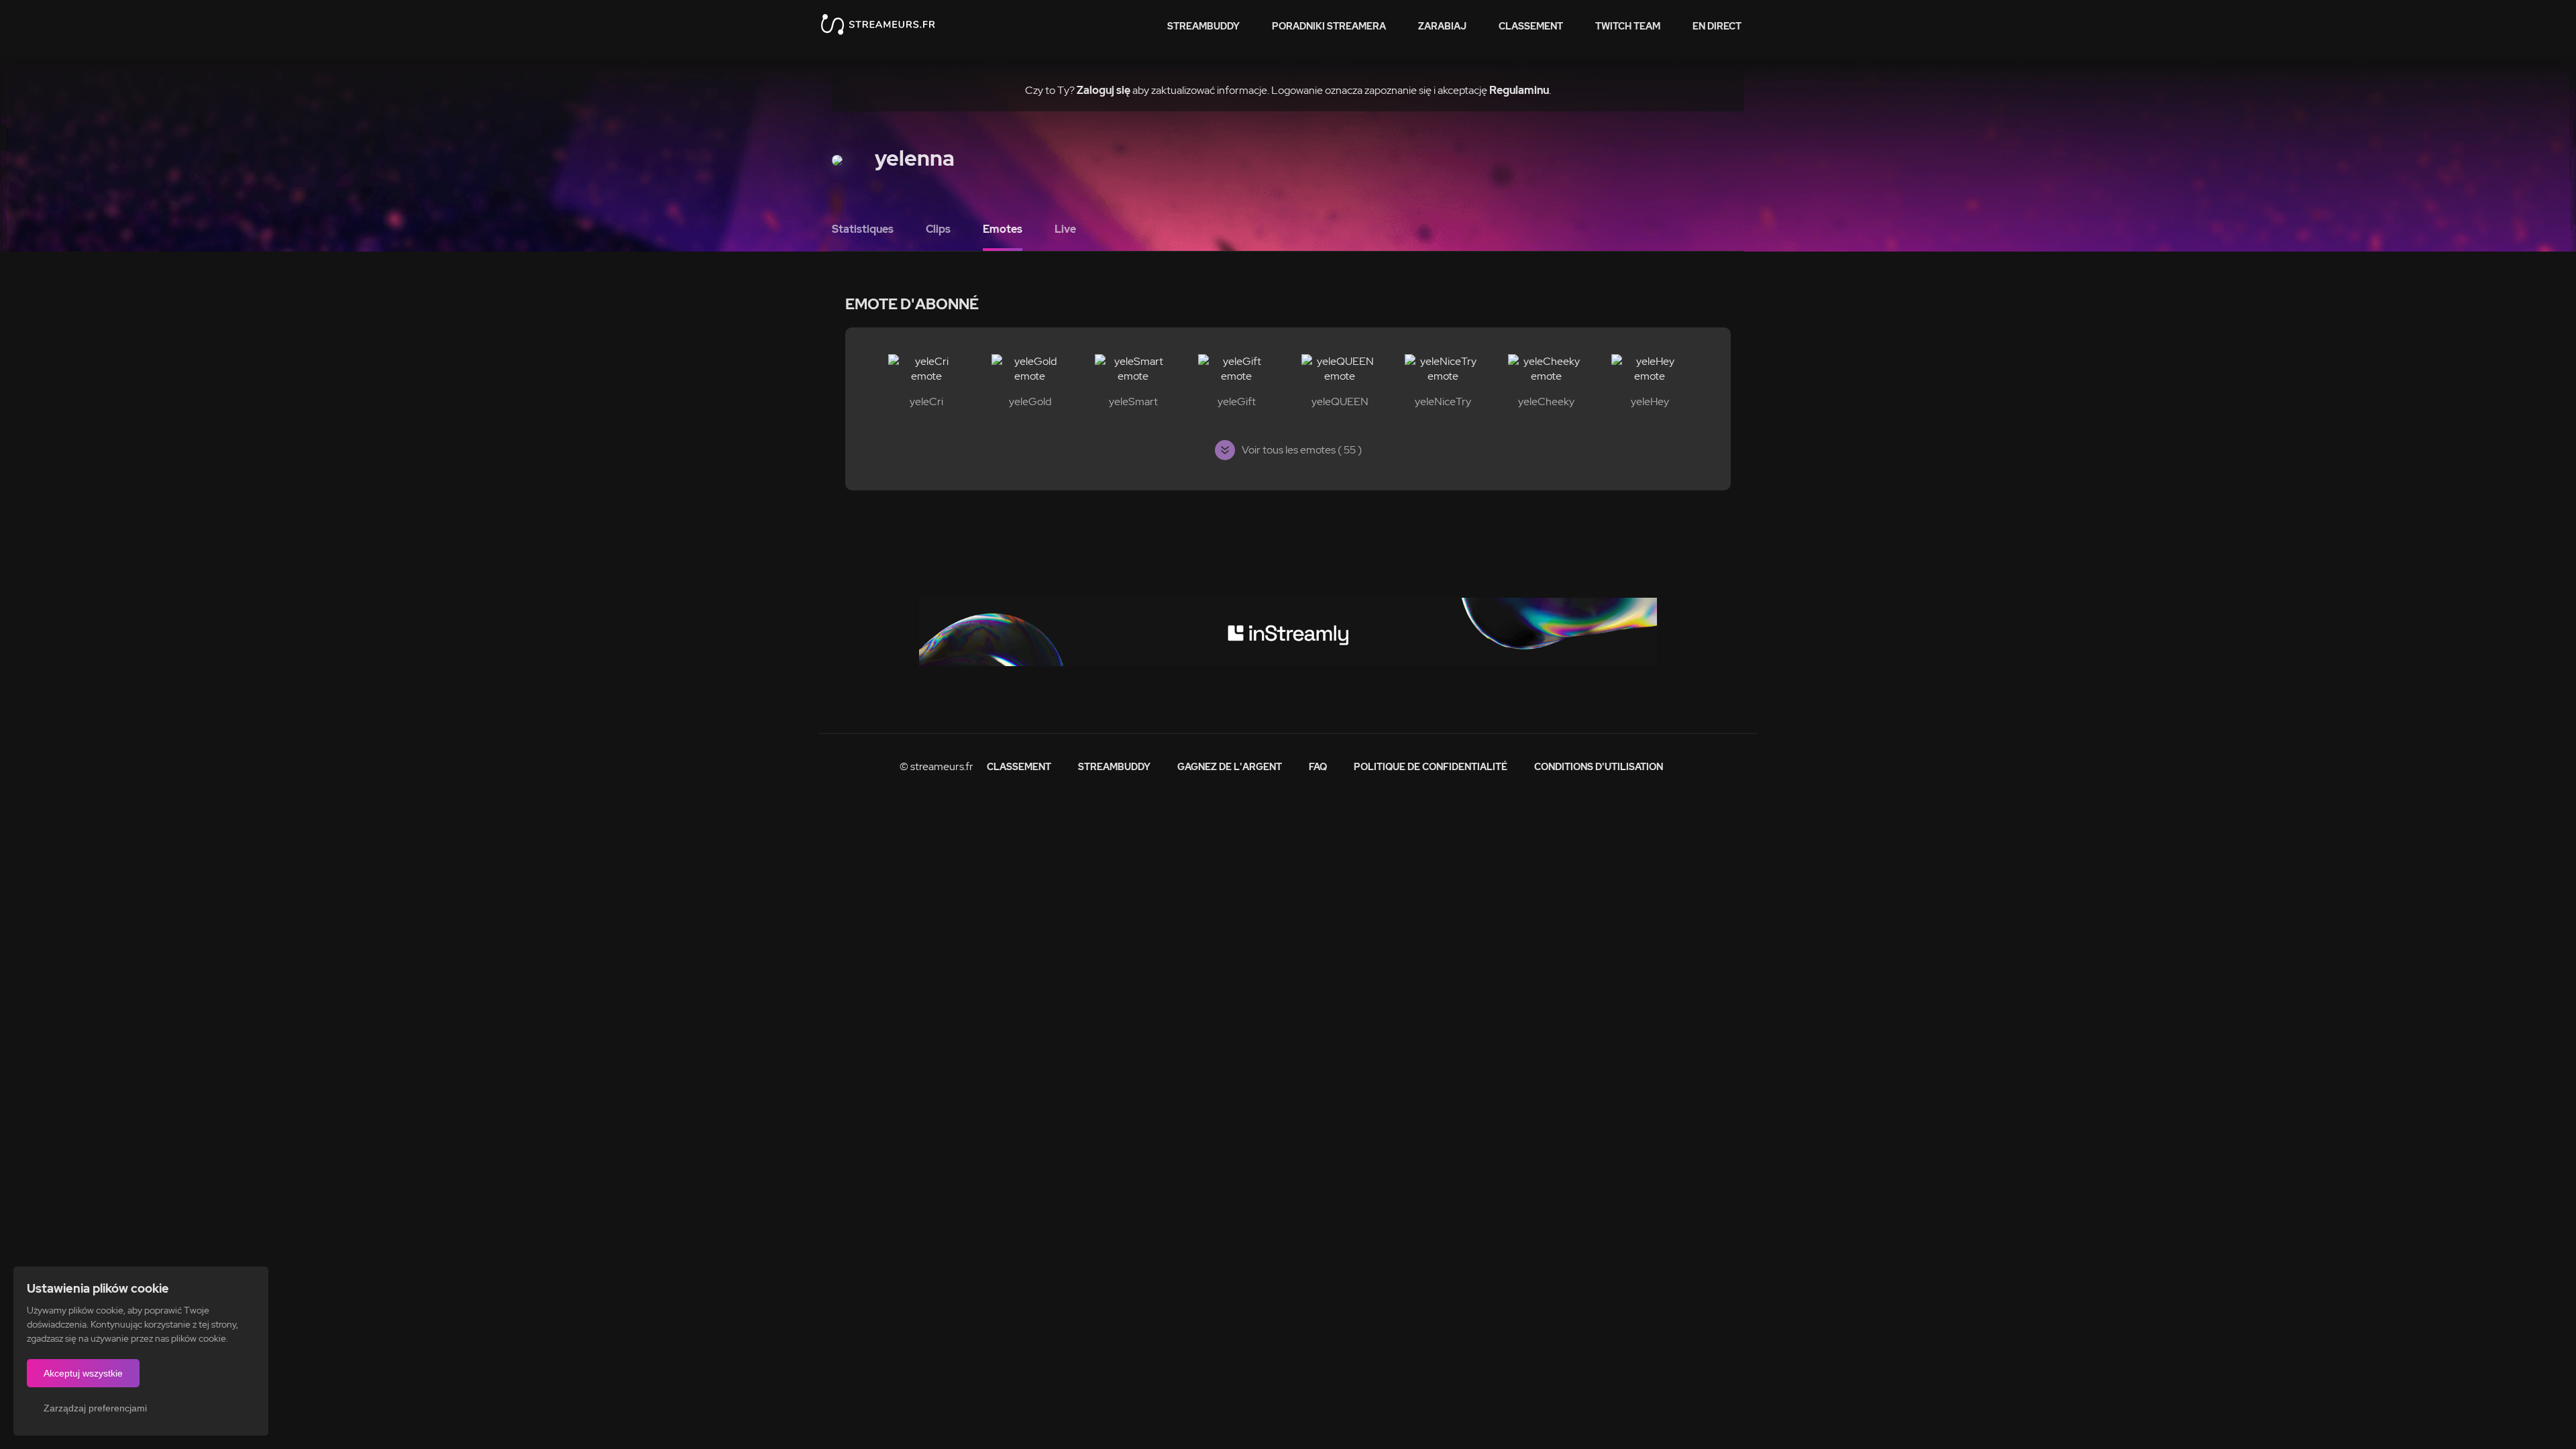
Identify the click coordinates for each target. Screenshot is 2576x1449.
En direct (1717, 26)
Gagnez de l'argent (1230, 767)
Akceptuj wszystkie (83, 1373)
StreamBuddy (1203, 26)
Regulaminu (1519, 90)
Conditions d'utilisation (1599, 767)
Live (1065, 229)
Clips (938, 229)
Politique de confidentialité (1431, 767)
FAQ (1318, 767)
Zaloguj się (1104, 90)
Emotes (1003, 229)
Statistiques (863, 229)
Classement (1531, 26)
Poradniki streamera (1329, 26)
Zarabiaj (1442, 26)
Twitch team (1628, 26)
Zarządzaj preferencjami (95, 1408)
